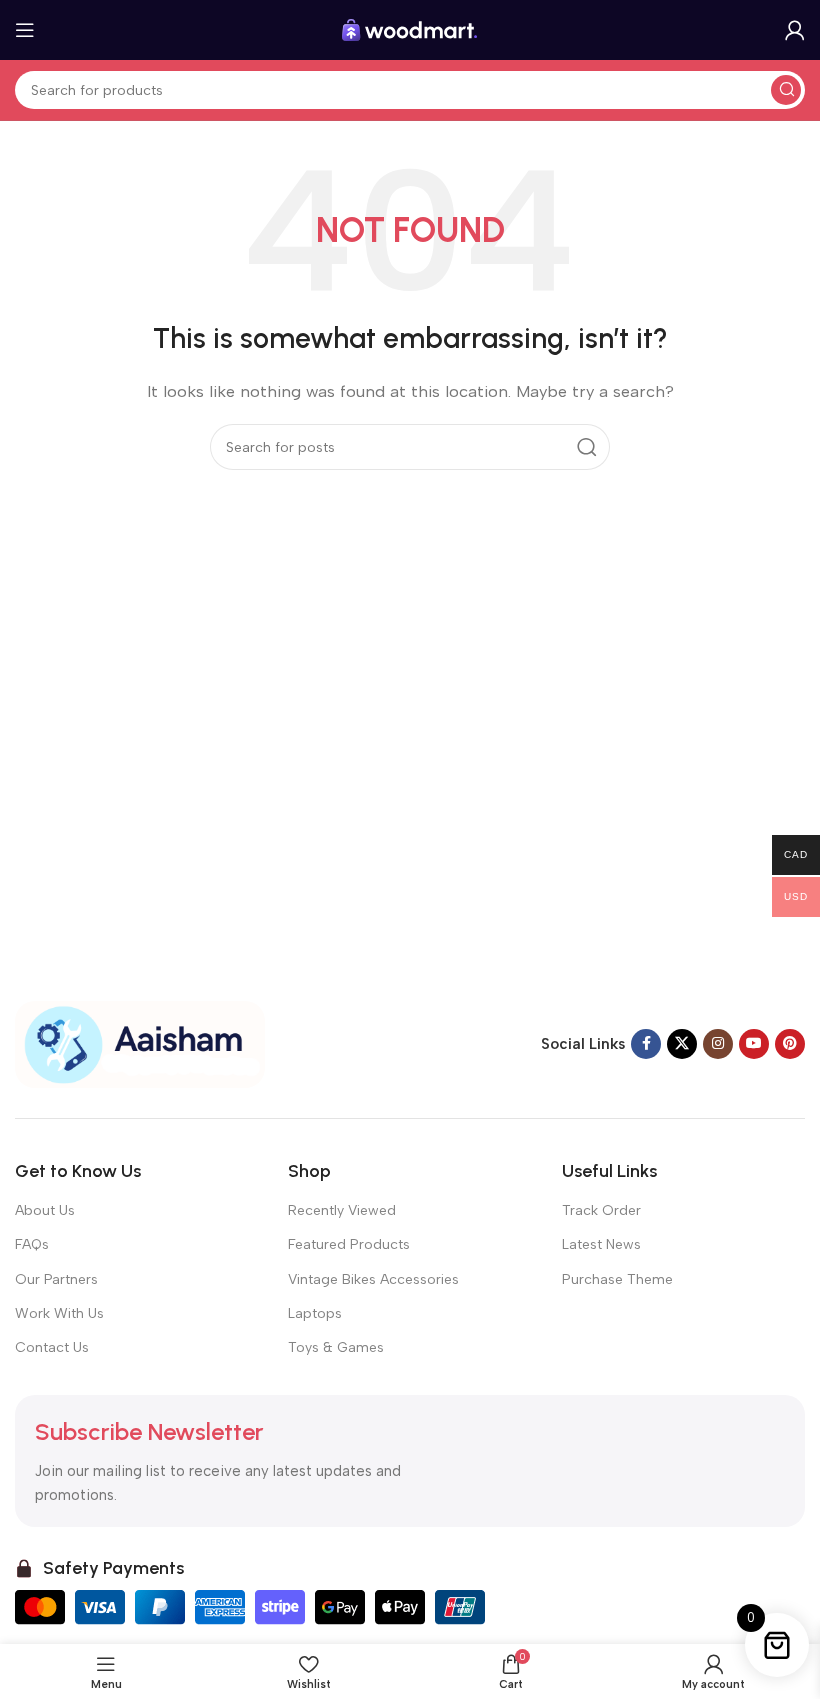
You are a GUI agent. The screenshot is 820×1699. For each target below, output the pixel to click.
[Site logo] (410, 29)
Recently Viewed (342, 1210)
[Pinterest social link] (790, 1044)
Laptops (315, 1313)
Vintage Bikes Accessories (373, 1279)
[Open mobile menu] (25, 30)
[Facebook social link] (646, 1044)
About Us (45, 1210)
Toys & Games (336, 1347)
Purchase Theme (617, 1279)
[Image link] (140, 1043)
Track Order (601, 1210)
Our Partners (56, 1279)
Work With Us (59, 1313)
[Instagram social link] (718, 1044)
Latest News (601, 1244)
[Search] (786, 90)
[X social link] (682, 1044)
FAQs (32, 1244)
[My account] (795, 30)
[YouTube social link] (754, 1044)
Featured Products (349, 1244)
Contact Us (52, 1347)
